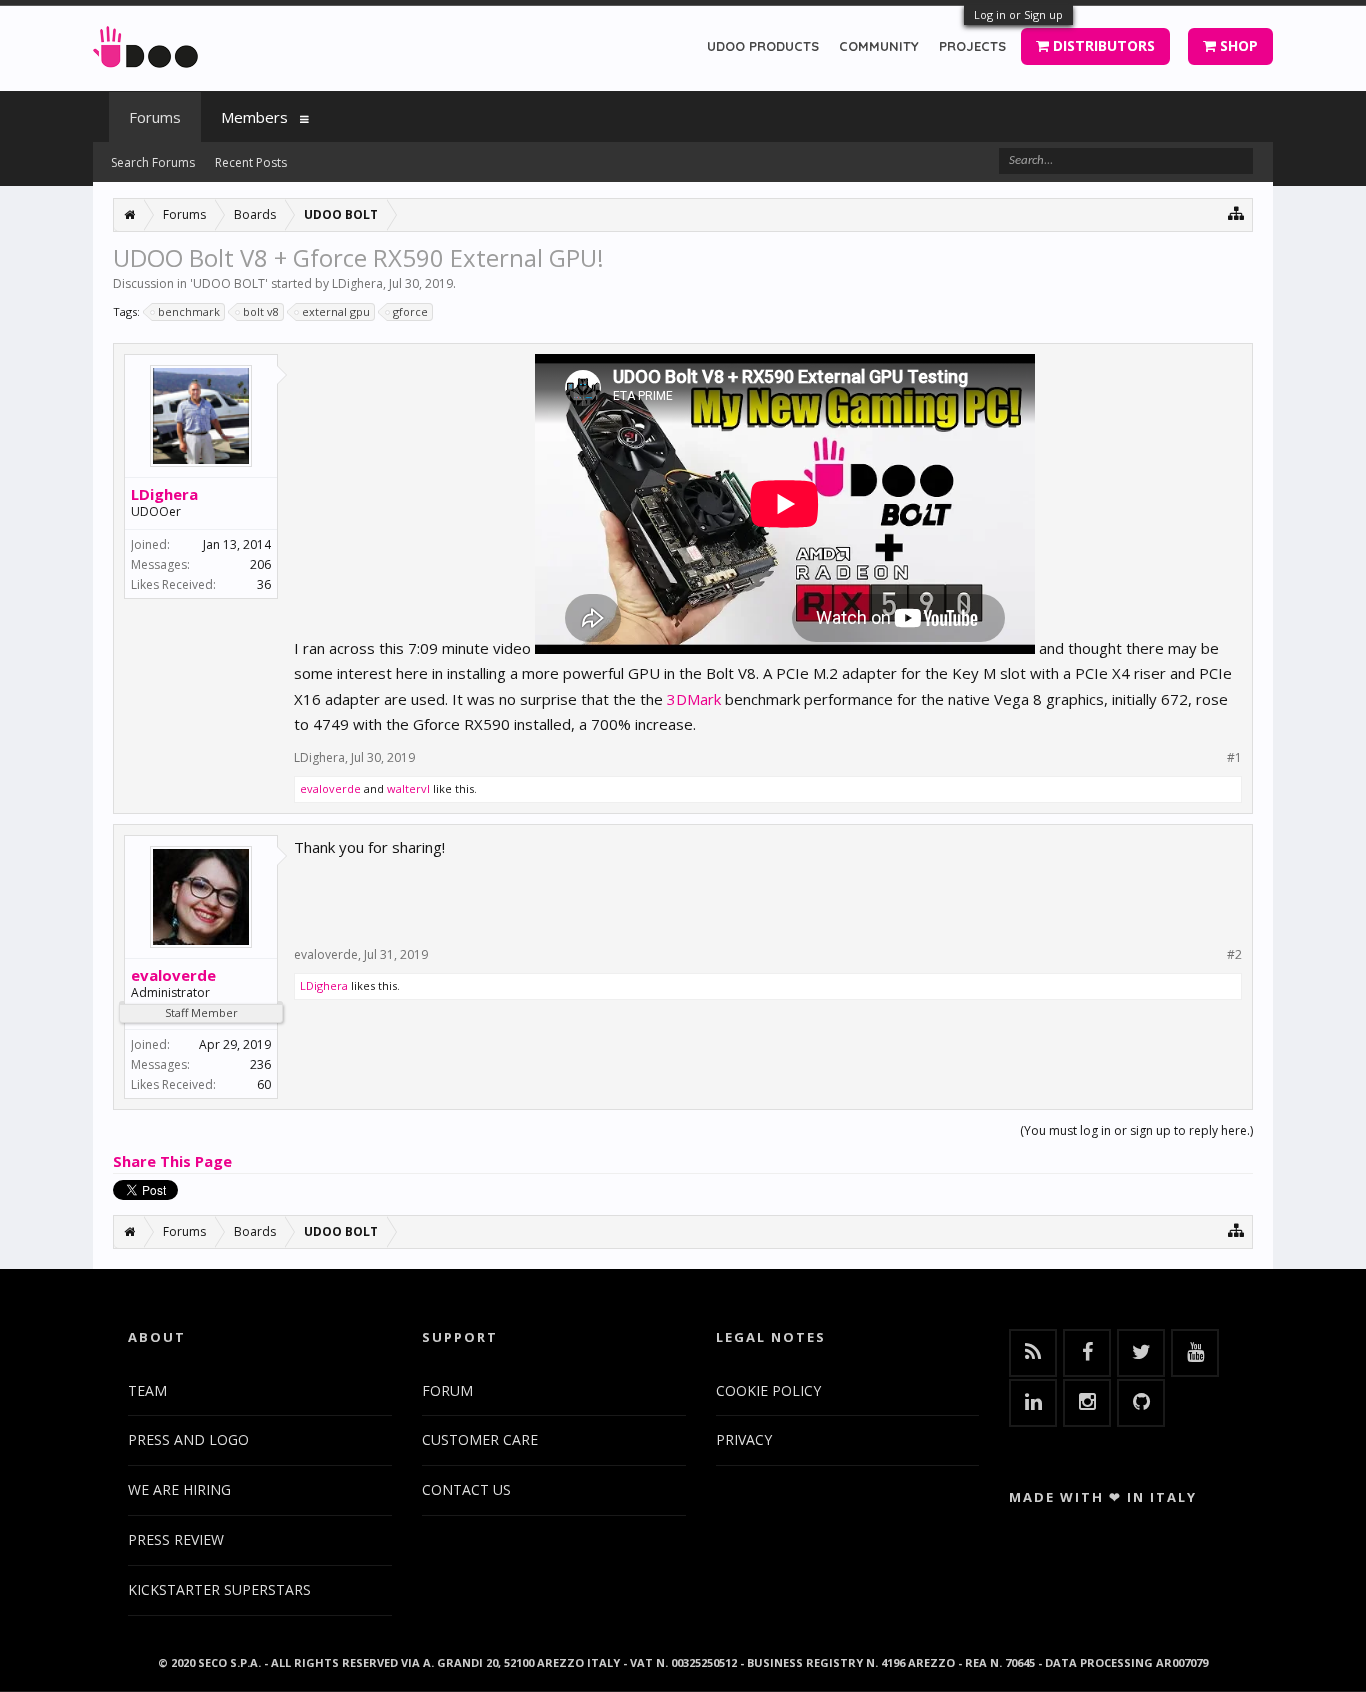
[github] (1141, 1403)
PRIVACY (744, 1439)
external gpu (336, 311)
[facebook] (1087, 1353)
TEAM (147, 1390)
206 (260, 564)
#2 (1234, 955)
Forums (155, 117)
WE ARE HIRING (179, 1489)
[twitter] (1141, 1353)
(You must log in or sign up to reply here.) (1136, 1130)
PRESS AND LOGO (188, 1439)
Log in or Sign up (1018, 14)
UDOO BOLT (229, 283)
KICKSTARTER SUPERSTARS (219, 1589)
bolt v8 (261, 311)
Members (254, 117)
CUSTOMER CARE (480, 1439)
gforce (410, 311)
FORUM (447, 1390)
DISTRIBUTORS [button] (1102, 45)
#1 (1234, 758)
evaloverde (330, 788)
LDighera (357, 283)
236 (260, 1064)
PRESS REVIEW (176, 1539)
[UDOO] (145, 43)
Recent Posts (251, 162)
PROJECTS (972, 46)
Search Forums (153, 162)
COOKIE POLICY (768, 1390)
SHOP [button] (1237, 45)
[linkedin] (1033, 1403)
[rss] (1033, 1353)
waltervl (408, 788)
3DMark (694, 699)
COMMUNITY (879, 46)
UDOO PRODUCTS (763, 46)
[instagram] (1087, 1403)
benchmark (189, 311)
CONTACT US (466, 1489)
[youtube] (1195, 1353)
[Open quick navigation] (1236, 212)
